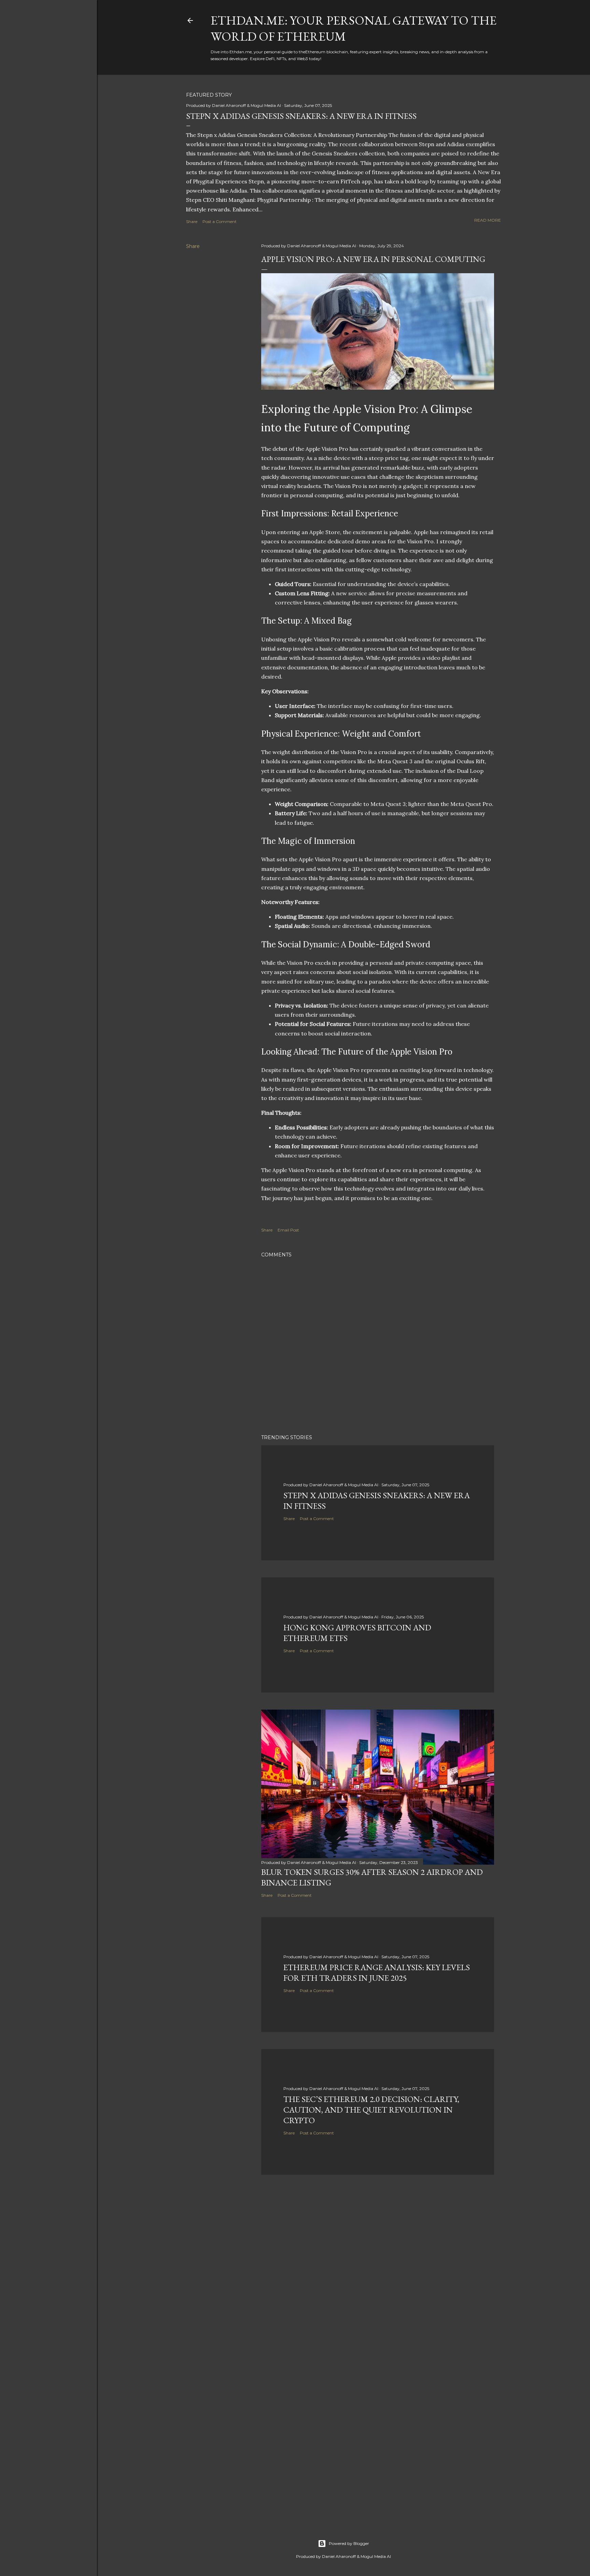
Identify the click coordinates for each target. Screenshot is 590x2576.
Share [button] (192, 221)
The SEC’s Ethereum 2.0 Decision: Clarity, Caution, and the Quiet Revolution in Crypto (371, 2110)
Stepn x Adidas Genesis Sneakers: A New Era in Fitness (301, 116)
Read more (488, 220)
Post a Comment (220, 221)
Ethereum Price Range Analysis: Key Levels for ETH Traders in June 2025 (377, 1973)
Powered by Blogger (349, 2543)
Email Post (288, 1230)
